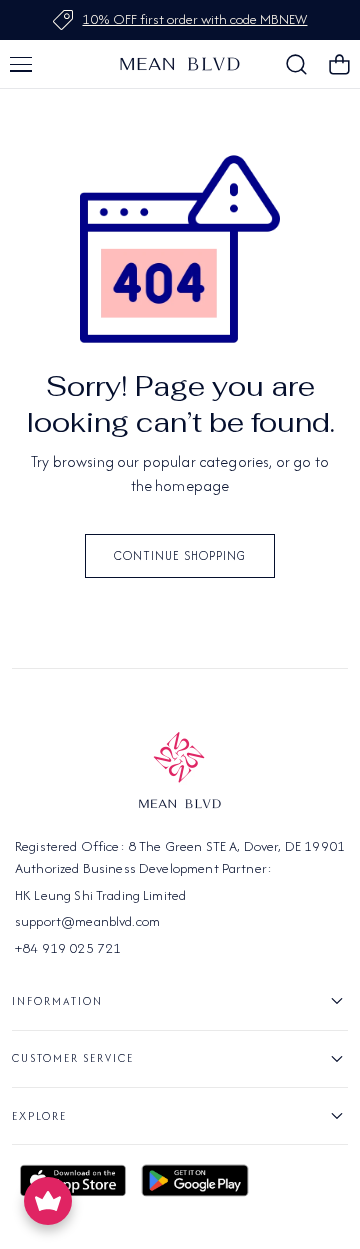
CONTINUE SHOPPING (180, 555)
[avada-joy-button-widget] (48, 1201)
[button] (21, 64)
